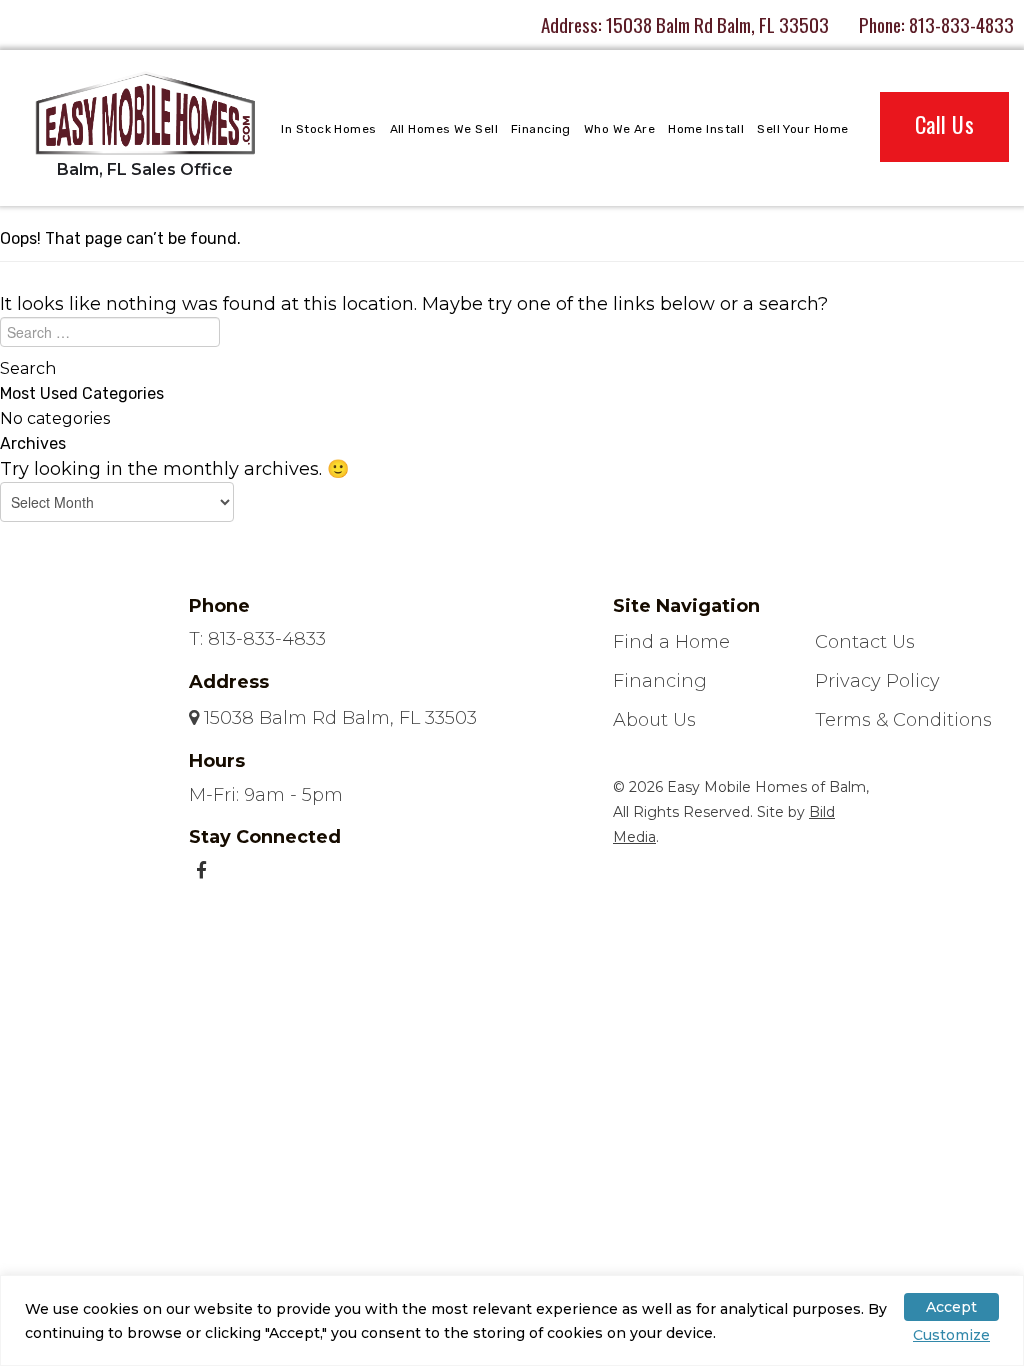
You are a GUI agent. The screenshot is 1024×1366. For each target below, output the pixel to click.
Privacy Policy (877, 681)
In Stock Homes (328, 129)
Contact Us (865, 642)
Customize (951, 1335)
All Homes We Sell (444, 129)
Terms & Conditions (903, 720)
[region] (512, 1320)
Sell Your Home (802, 129)
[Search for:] (512, 337)
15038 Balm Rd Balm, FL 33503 (717, 24)
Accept (951, 1307)
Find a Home (671, 642)
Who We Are (619, 129)
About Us (654, 720)
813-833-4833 (961, 24)
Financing (541, 129)
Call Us (944, 124)
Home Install (706, 129)
